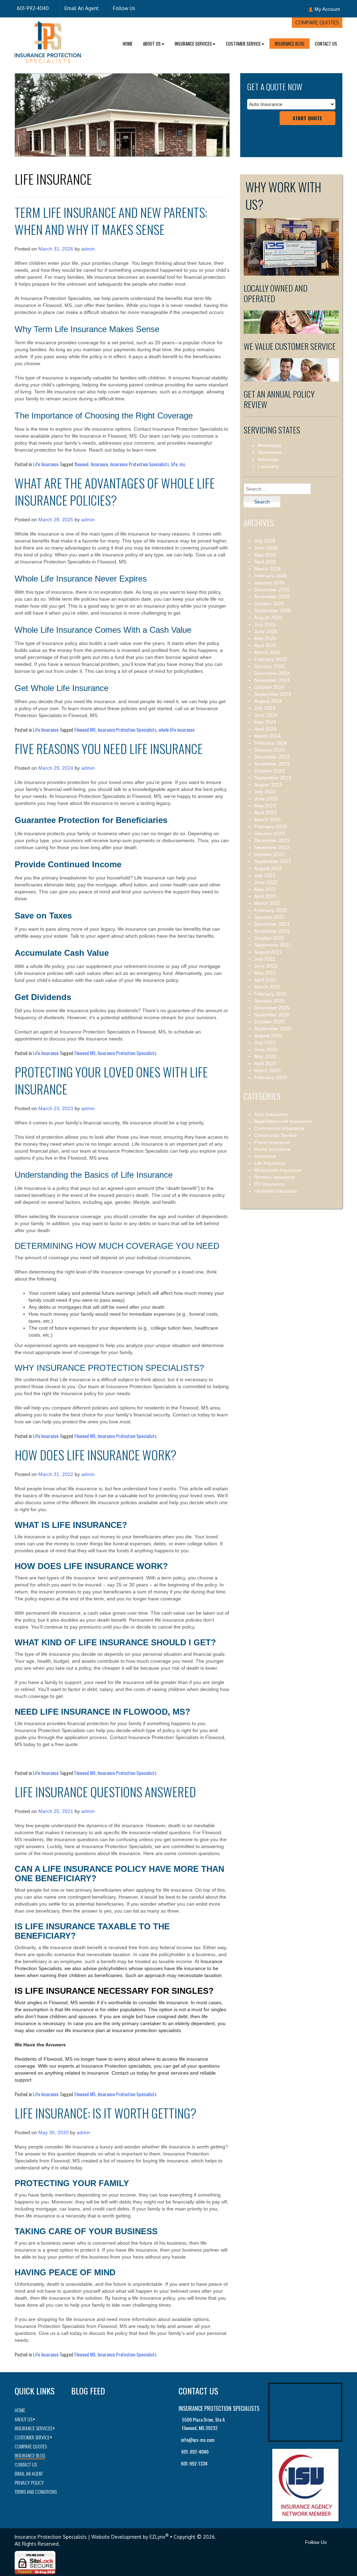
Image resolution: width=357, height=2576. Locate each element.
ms (182, 464)
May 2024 (265, 722)
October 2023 (269, 771)
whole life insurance (177, 729)
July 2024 (265, 708)
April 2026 (265, 562)
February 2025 (271, 659)
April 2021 (265, 980)
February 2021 (271, 994)
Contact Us (326, 44)
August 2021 (268, 952)
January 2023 (269, 833)
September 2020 (273, 1029)
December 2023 (272, 757)
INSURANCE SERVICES (193, 44)
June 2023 (266, 799)
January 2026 (269, 583)
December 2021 (272, 924)
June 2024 (266, 715)
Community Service (276, 1135)
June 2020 (266, 1049)
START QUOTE (307, 118)
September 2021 (273, 945)
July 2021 (265, 959)
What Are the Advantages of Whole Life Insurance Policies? (115, 491)
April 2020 (265, 1063)
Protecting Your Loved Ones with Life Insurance (111, 1080)
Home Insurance (272, 1149)
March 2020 (267, 1070)
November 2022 (272, 847)
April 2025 (265, 645)
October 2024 (269, 687)
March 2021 (267, 987)
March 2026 (267, 569)
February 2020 (271, 1077)
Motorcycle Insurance (278, 1170)
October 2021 (269, 938)
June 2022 (266, 882)
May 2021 (265, 973)
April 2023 (265, 813)
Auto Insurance (271, 1114)
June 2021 (266, 966)
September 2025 (273, 610)
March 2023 (267, 820)
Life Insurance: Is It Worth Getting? (105, 2113)
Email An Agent (81, 8)
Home (128, 44)
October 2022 (269, 854)
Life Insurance (46, 464)
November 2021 (272, 931)
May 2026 (265, 555)
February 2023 (271, 826)
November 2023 (272, 764)
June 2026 (266, 548)
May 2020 (265, 1056)
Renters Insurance (275, 1177)
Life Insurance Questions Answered (105, 1791)
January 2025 (269, 666)
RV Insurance (269, 1184)
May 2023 (265, 806)
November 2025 (272, 597)
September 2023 (273, 778)
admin (88, 249)
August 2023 (268, 785)
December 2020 (272, 1008)
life (174, 464)
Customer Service (243, 44)
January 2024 (269, 750)
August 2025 (268, 617)
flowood (81, 464)
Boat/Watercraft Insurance (283, 1121)
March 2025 (267, 652)
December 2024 (272, 673)
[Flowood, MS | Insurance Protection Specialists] (48, 41)
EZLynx (157, 2537)
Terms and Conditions (36, 2492)
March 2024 (267, 736)
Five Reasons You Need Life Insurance (109, 748)
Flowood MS (85, 729)
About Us (152, 44)
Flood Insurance (272, 1142)
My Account (327, 9)
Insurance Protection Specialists (140, 464)
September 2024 (273, 694)
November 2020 (272, 1015)
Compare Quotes (317, 22)
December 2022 (272, 840)
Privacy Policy (29, 2482)
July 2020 (265, 1043)
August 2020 (268, 1036)
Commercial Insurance (279, 1128)
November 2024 (272, 680)
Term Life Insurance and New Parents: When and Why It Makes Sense (111, 221)
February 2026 (271, 576)
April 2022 (265, 896)
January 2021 (269, 1001)
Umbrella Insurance (276, 1191)
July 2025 (265, 624)
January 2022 (269, 917)
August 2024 (268, 701)
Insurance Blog (290, 44)
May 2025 (265, 638)
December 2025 (272, 590)
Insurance (99, 464)
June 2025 (266, 631)
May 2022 (265, 889)
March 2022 (267, 903)
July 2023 (265, 792)
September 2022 (273, 861)
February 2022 (271, 910)
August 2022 (268, 868)
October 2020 (269, 1022)
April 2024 (265, 729)
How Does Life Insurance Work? (96, 1455)
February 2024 (271, 743)
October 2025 (269, 603)
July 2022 (265, 875)
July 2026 (265, 541)
